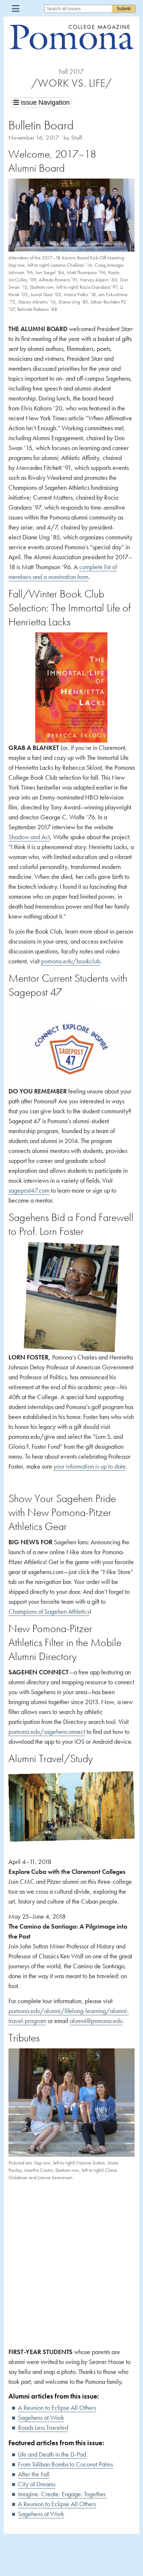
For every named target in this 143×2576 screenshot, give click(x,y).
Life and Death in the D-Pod (52, 2454)
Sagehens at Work (41, 2417)
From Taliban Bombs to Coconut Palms (65, 2464)
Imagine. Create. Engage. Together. (62, 2494)
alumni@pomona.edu (96, 2021)
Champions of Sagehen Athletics (49, 1611)
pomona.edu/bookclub (71, 961)
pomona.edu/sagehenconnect (47, 1731)
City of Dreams (37, 2484)
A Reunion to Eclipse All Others (57, 2408)
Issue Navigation (44, 103)
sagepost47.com (29, 1190)
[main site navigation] (16, 8)
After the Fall (34, 2474)
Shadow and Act (29, 837)
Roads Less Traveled (43, 2427)
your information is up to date (90, 1466)
